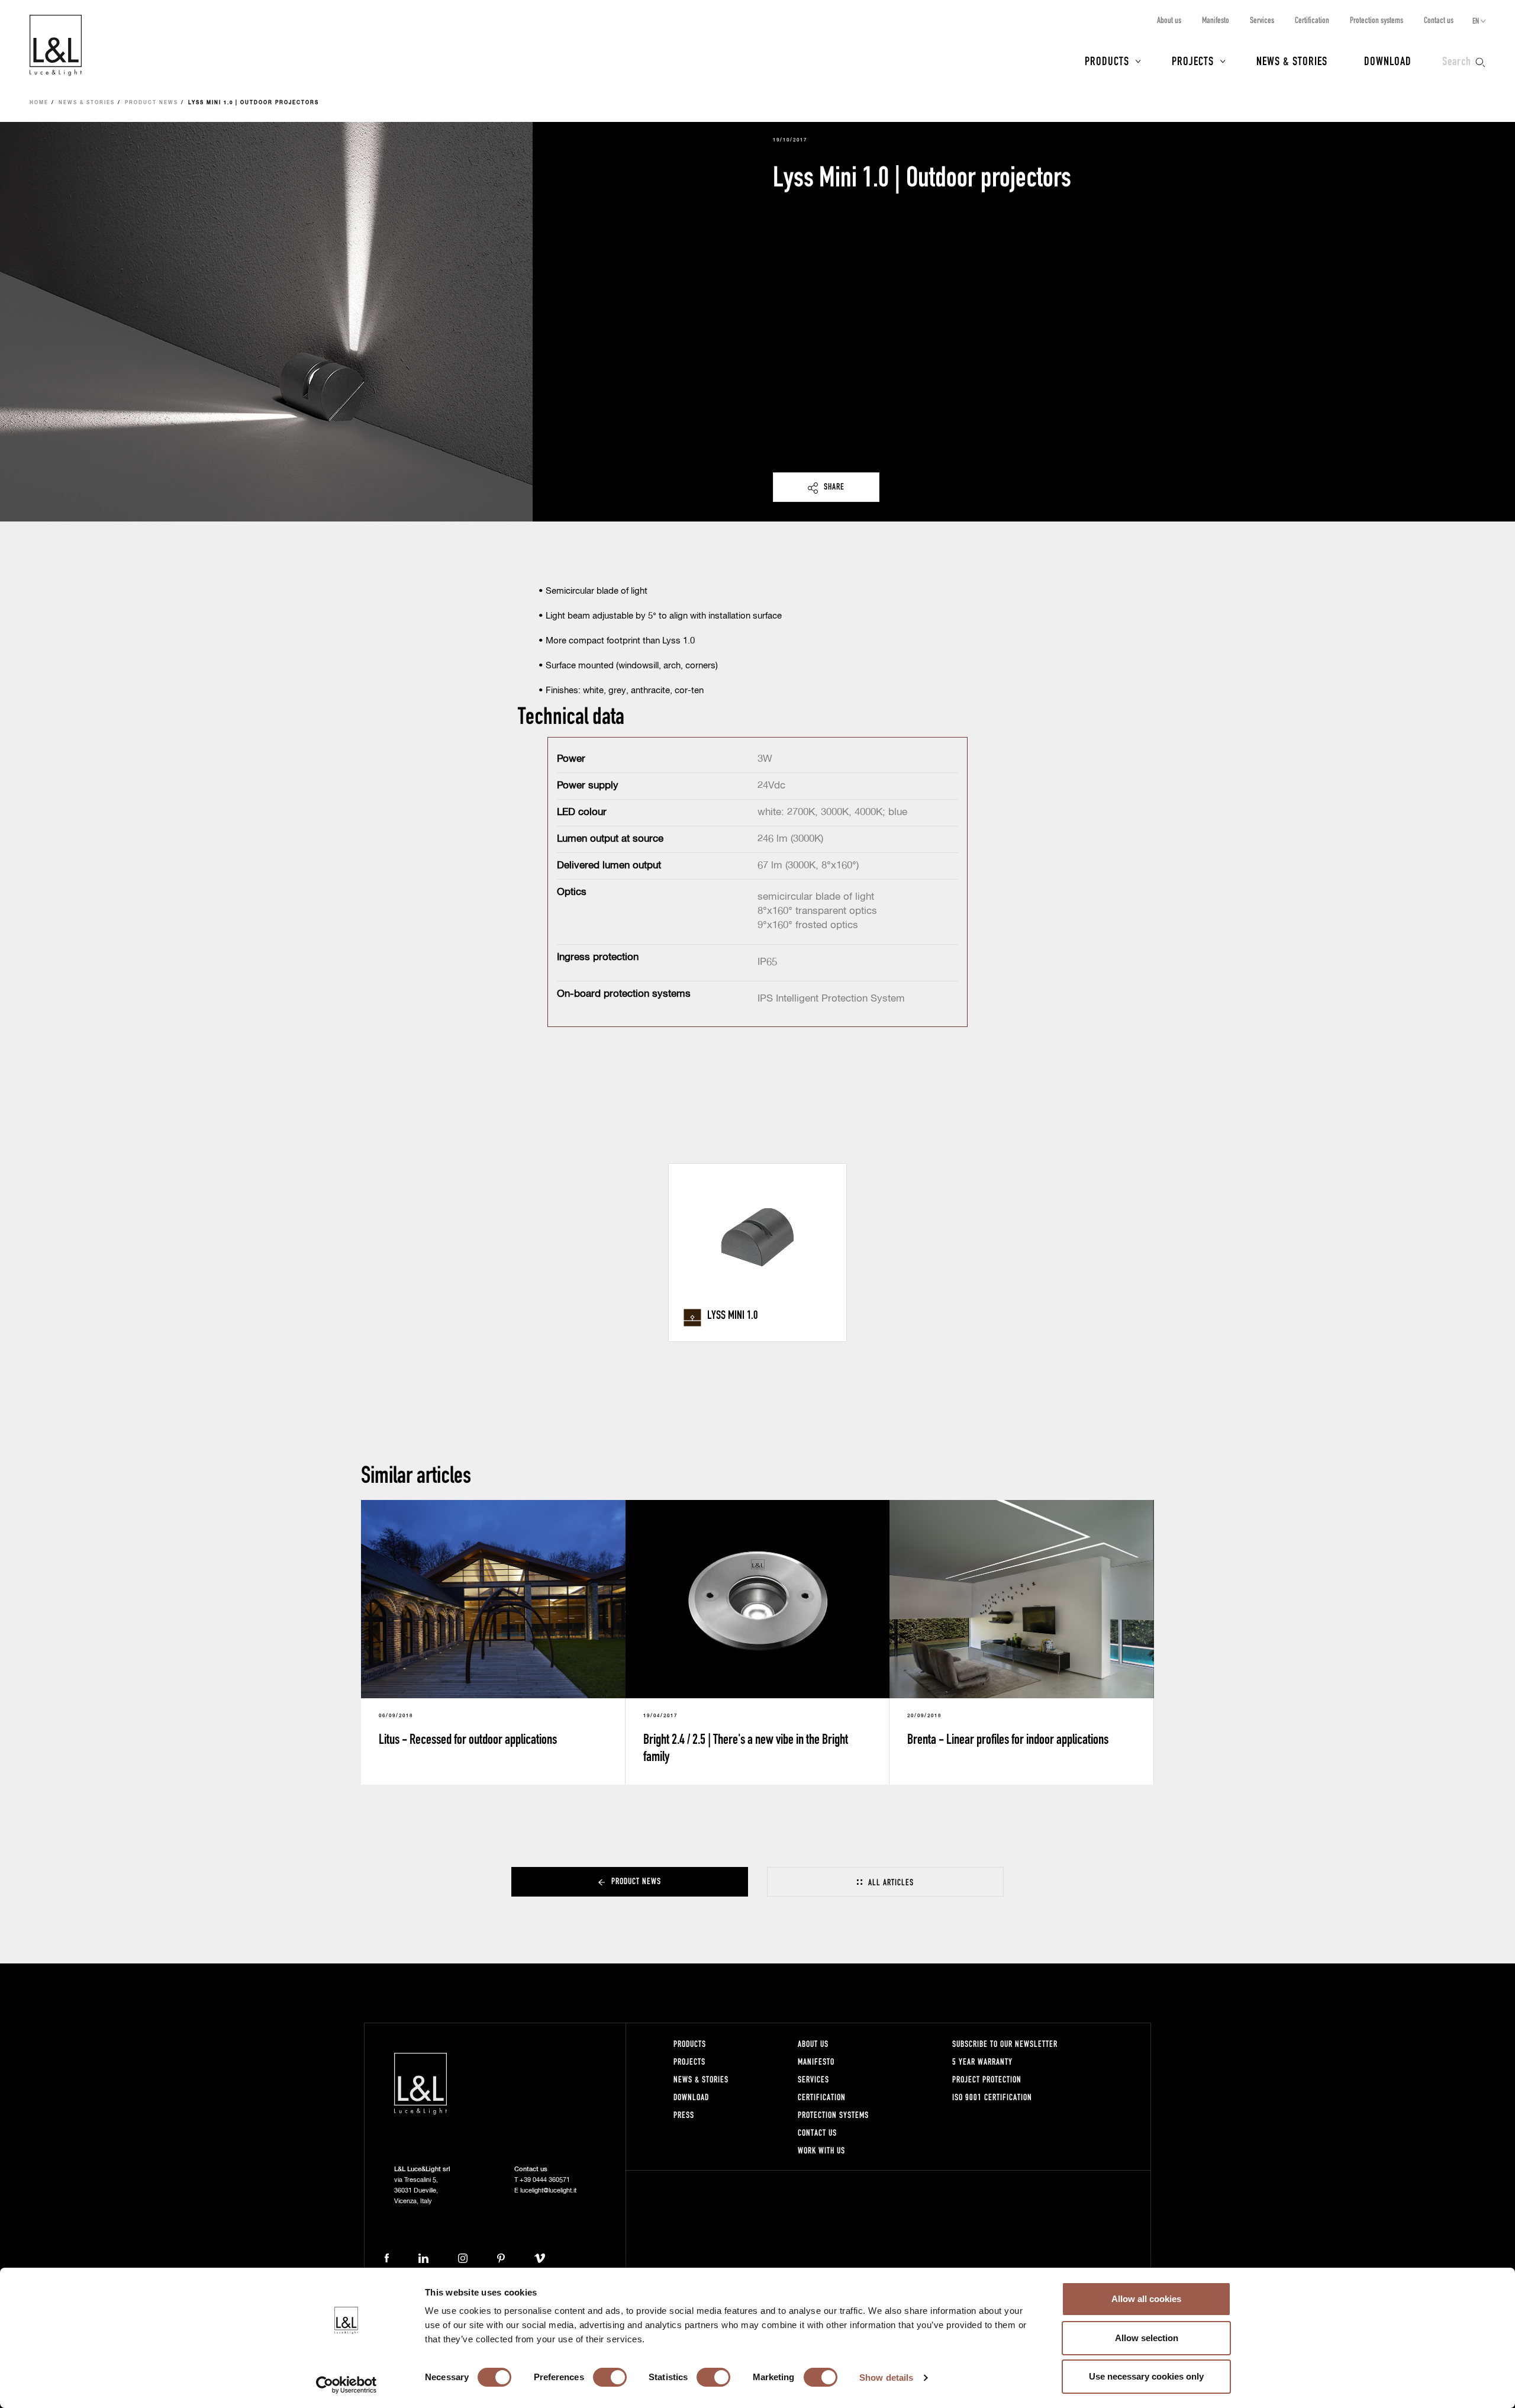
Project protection (987, 2079)
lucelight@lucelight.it (548, 2190)
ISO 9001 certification (992, 2097)
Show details (886, 2378)
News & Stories (1292, 60)
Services (1262, 20)
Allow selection (1147, 2338)
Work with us (821, 2150)
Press (684, 2115)
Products (1107, 60)
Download (1388, 60)
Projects (1193, 60)
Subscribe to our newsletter (1005, 2044)
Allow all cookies (1146, 2299)
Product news (151, 103)
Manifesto (1216, 20)
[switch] (610, 2377)
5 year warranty (982, 2061)
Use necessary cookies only (1146, 2376)
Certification (1312, 20)
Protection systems (1377, 20)
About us (1169, 20)
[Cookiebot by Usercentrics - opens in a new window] (346, 2385)
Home (39, 103)
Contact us (1439, 20)
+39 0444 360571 (545, 2180)
